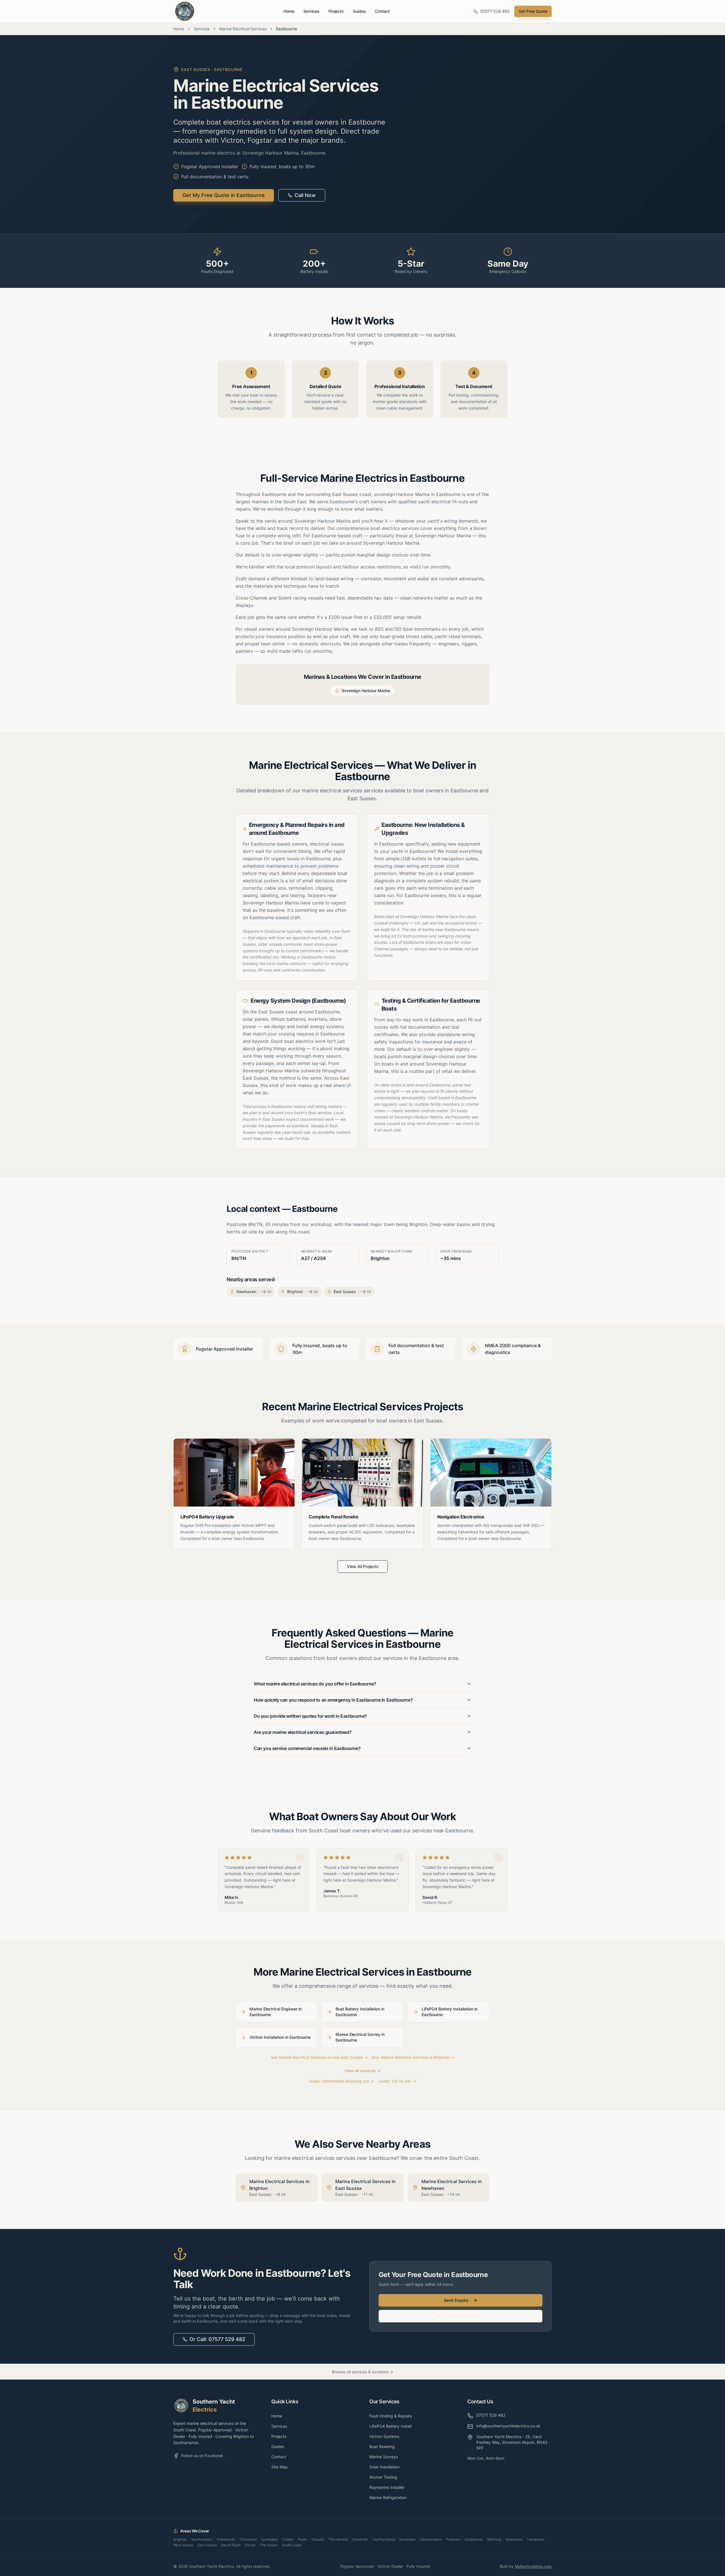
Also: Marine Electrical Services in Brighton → (413, 2057)
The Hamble (338, 2539)
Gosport (318, 2539)
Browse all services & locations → (362, 2372)
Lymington (270, 2539)
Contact (382, 11)
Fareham (453, 2539)
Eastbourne (474, 2539)
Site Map (280, 2467)
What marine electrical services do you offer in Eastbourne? (315, 1684)
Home (289, 11)
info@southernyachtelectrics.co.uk (508, 2426)
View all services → (362, 2071)
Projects (336, 11)
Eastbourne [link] (287, 29)
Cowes (288, 2539)
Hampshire (536, 2539)
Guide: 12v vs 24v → (397, 2081)
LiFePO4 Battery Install (390, 2426)
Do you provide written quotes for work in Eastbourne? (310, 1716)
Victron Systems (384, 2436)
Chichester (248, 2539)
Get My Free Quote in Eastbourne (224, 195)
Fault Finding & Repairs (391, 2416)
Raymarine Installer (387, 2487)
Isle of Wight (231, 2545)
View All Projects (363, 1566)
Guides (359, 11)
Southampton (202, 2539)
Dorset (250, 2545)
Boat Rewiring (382, 2446)
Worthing (494, 2539)
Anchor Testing (383, 2477)
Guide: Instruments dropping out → (341, 2081)
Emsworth (360, 2539)
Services (311, 11)
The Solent (269, 2545)
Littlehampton (431, 2539)
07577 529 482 (495, 11)
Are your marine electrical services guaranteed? (303, 1732)
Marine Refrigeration (388, 2497)
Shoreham (407, 2539)
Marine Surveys (384, 2457)
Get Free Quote (533, 11)
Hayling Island (384, 2539)
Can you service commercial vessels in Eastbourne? (307, 1748)
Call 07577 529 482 (465, 2316)
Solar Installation (384, 2467)
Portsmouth (226, 2539)
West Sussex (183, 2545)
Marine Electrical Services (243, 29)
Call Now (305, 195)
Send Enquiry (456, 2300)
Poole (302, 2539)
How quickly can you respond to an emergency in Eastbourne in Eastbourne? (333, 1700)
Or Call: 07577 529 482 (217, 2339)
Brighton (180, 2539)
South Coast (292, 2545)
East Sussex (207, 2545)
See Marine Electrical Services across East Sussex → (319, 2057)
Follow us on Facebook (202, 2456)
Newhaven (514, 2539)
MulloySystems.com (533, 2566)
